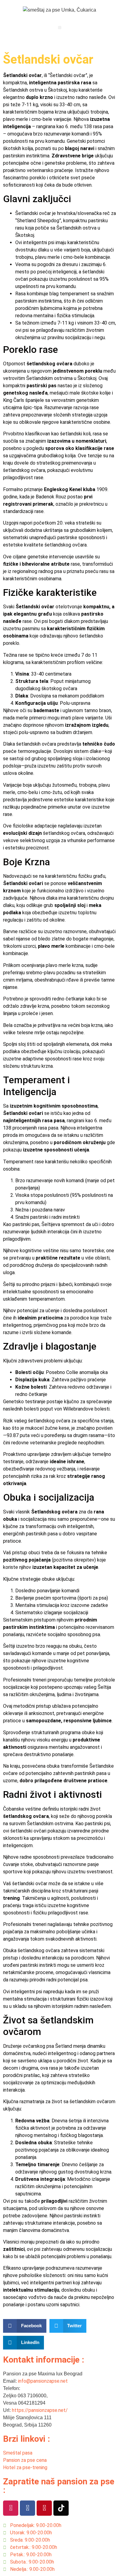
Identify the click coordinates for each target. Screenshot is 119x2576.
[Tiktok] (61, 2508)
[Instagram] (11, 2508)
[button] (60, 28)
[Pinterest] (44, 2508)
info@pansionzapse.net (43, 2381)
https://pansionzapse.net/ (40, 2410)
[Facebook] (27, 2508)
